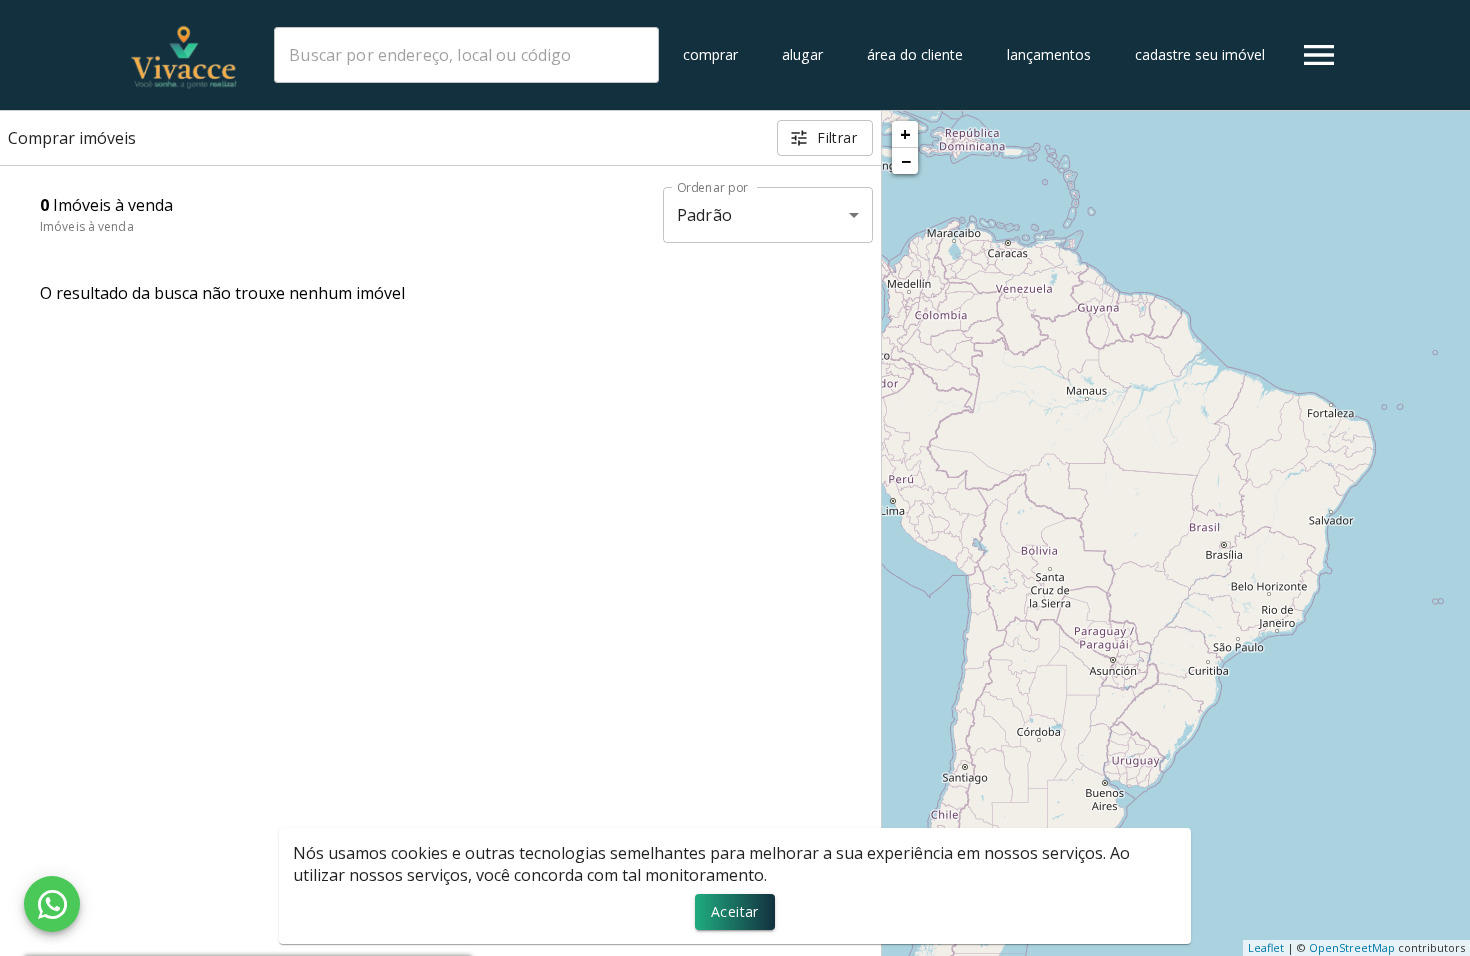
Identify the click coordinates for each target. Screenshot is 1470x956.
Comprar (710, 54)
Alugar (802, 54)
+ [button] (905, 134)
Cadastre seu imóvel (1200, 54)
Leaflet (1266, 947)
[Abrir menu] (1319, 55)
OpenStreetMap (1352, 947)
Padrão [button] (704, 215)
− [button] (906, 161)
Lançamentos (1049, 54)
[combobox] (466, 55)
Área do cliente (915, 54)
